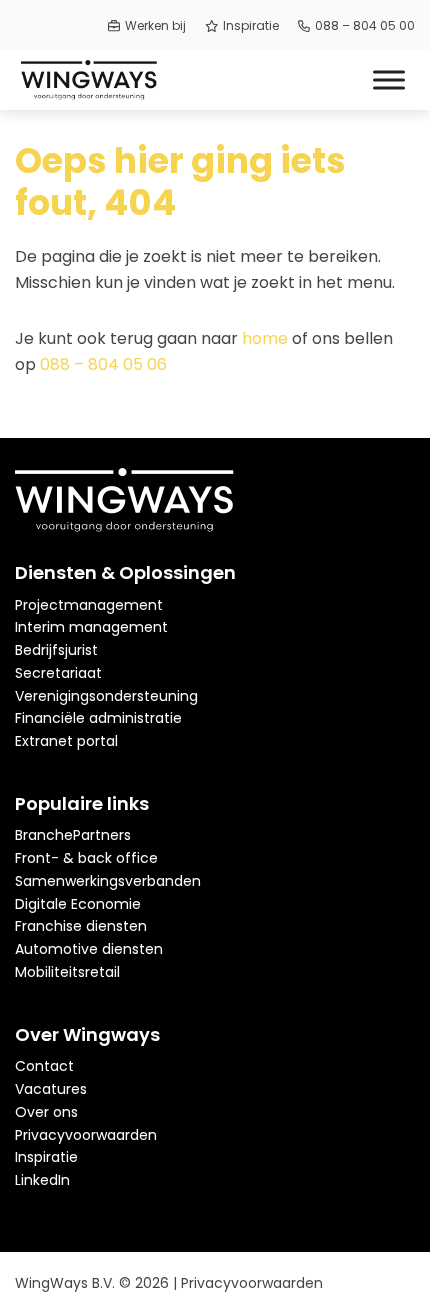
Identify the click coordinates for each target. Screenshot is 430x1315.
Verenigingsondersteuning (106, 696)
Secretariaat (58, 673)
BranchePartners (73, 835)
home (265, 338)
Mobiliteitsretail (67, 972)
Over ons (46, 1112)
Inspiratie (251, 25)
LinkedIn (42, 1180)
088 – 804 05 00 (365, 25)
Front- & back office (86, 858)
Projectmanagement (89, 605)
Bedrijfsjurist (56, 650)
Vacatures (51, 1089)
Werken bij (155, 25)
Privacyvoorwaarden (86, 1135)
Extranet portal (66, 741)
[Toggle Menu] (389, 79)
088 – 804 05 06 (103, 364)
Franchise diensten (81, 926)
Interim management (91, 627)
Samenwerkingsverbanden (108, 881)
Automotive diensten (89, 949)
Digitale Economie (78, 904)
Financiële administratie (98, 718)
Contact (44, 1066)
